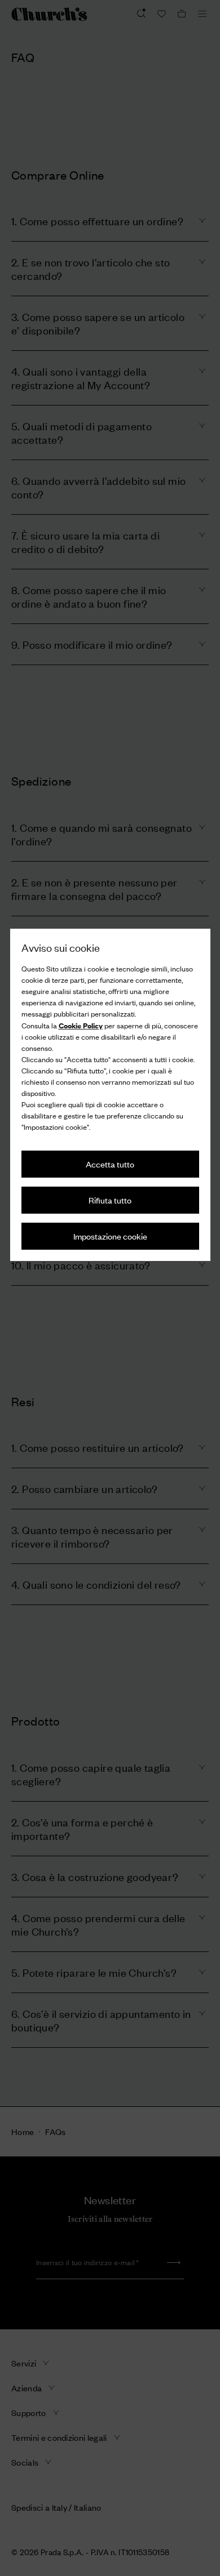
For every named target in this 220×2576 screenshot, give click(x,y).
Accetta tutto (110, 1164)
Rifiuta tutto (110, 1200)
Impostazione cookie (110, 1236)
